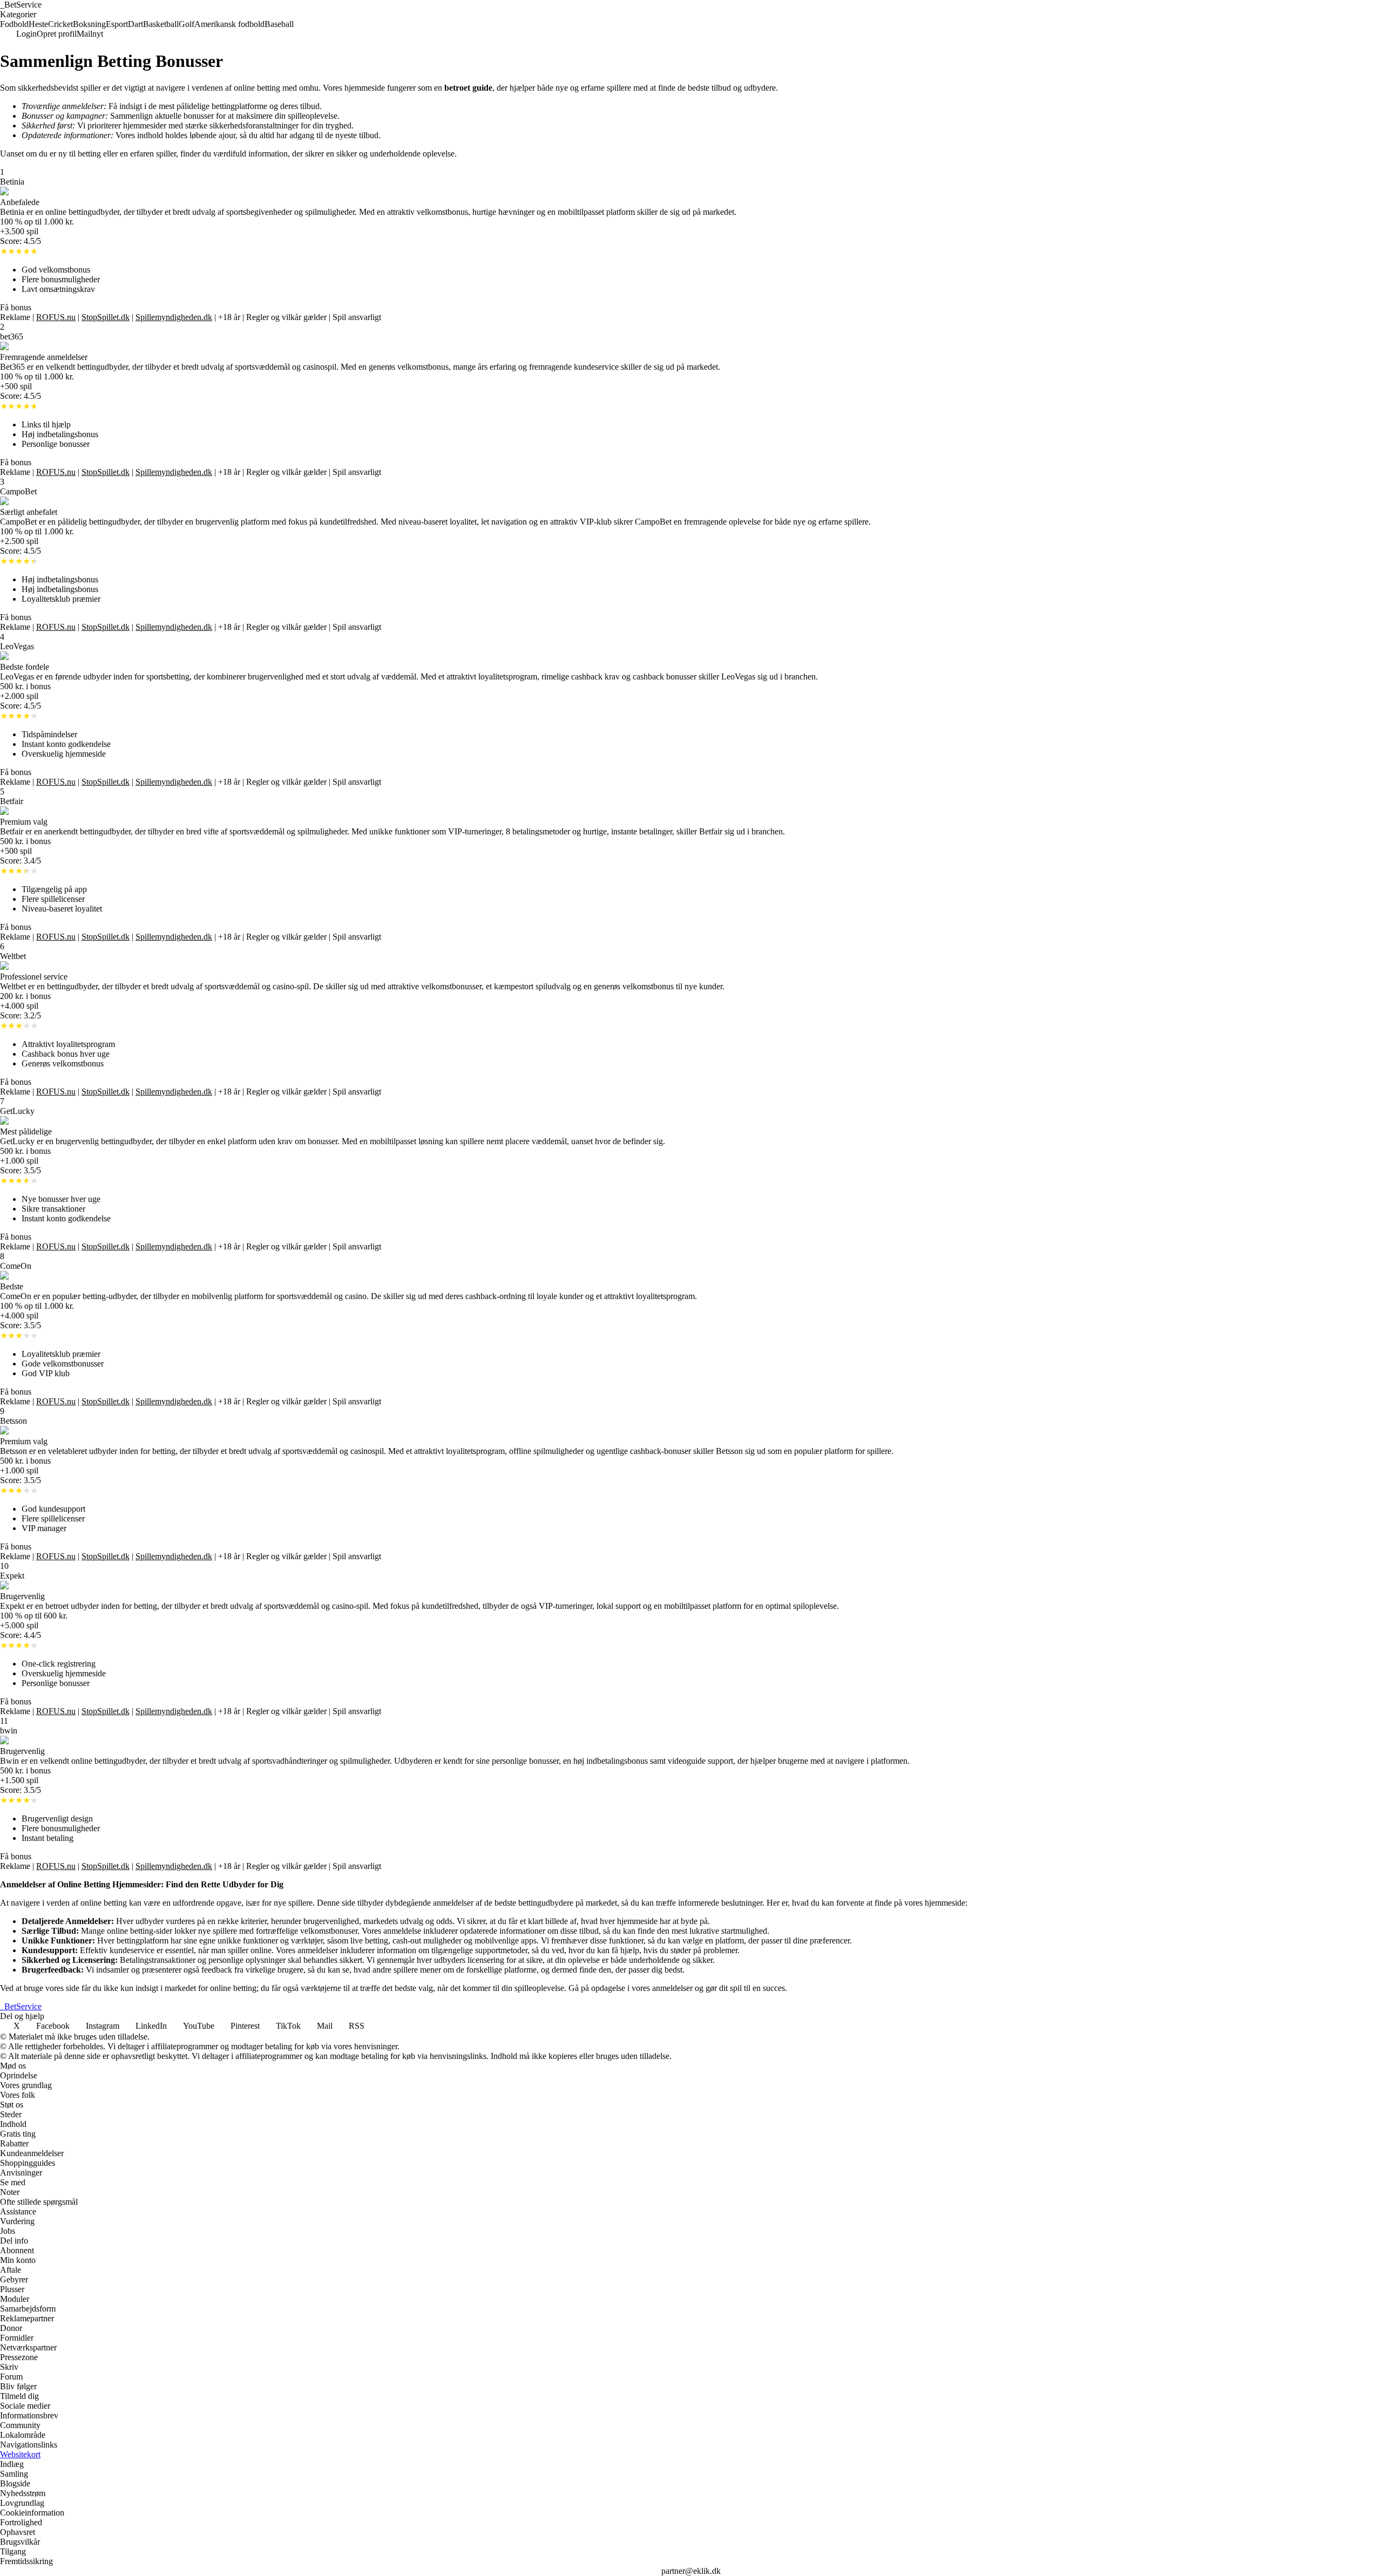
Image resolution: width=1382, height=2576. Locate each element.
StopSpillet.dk (106, 317)
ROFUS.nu (56, 317)
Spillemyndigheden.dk (174, 317)
